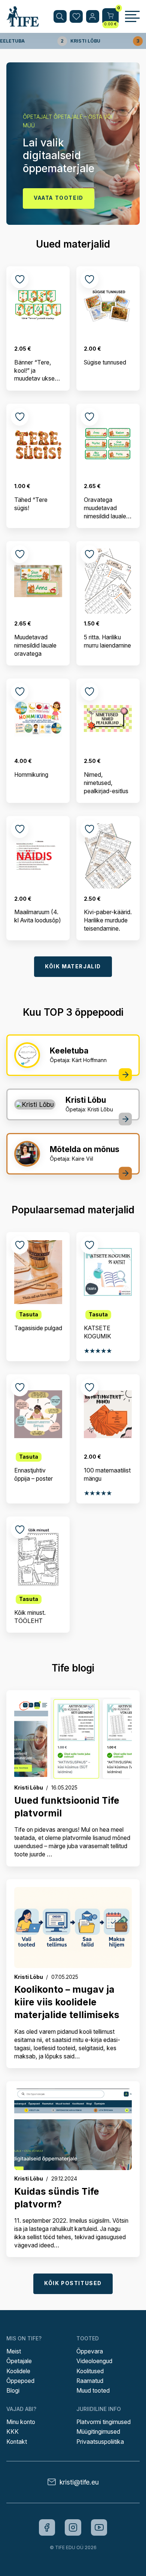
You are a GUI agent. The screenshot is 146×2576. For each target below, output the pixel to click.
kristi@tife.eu (79, 2482)
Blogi (13, 2391)
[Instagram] (73, 2527)
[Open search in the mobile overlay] (60, 17)
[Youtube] (99, 2527)
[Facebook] (47, 2527)
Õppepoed (20, 2381)
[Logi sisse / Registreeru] (93, 17)
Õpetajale (19, 2361)
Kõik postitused (73, 2283)
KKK (13, 2432)
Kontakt (17, 2442)
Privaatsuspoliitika (100, 2442)
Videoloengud (94, 2361)
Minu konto (21, 2422)
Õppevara (90, 2351)
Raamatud (90, 2381)
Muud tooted (93, 2391)
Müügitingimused (98, 2432)
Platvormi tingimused (104, 2422)
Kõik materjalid (73, 966)
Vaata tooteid (59, 198)
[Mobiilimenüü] (132, 16)
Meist (14, 2351)
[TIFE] (23, 23)
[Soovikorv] (76, 17)
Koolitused (90, 2371)
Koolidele (18, 2371)
